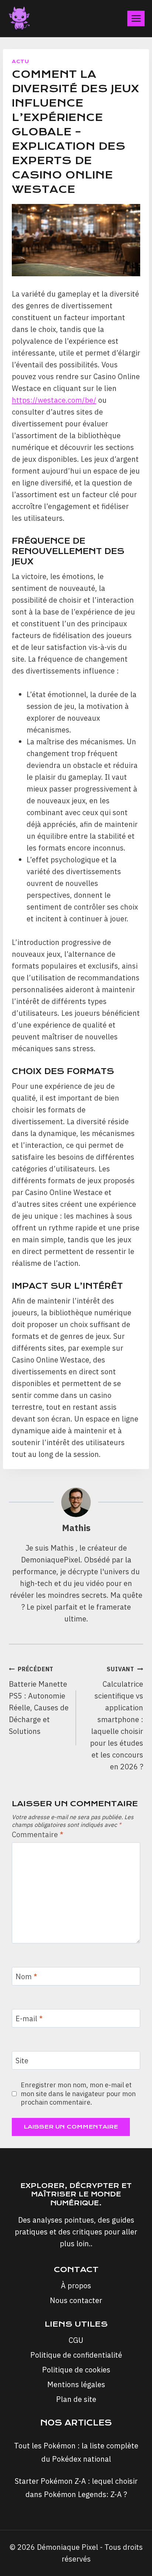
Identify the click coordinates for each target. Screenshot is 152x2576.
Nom (26, 1977)
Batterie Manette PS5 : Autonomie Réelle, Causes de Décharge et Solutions (39, 1701)
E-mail (29, 2019)
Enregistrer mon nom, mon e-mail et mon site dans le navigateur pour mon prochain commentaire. (78, 2094)
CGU (76, 2340)
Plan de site (76, 2399)
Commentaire (38, 1835)
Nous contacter (76, 2300)
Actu (20, 61)
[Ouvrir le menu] (136, 18)
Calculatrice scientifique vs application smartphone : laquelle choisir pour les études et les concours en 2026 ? (117, 1718)
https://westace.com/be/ (54, 400)
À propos (76, 2286)
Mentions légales (76, 2384)
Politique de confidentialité (76, 2355)
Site (22, 2061)
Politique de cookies (76, 2370)
